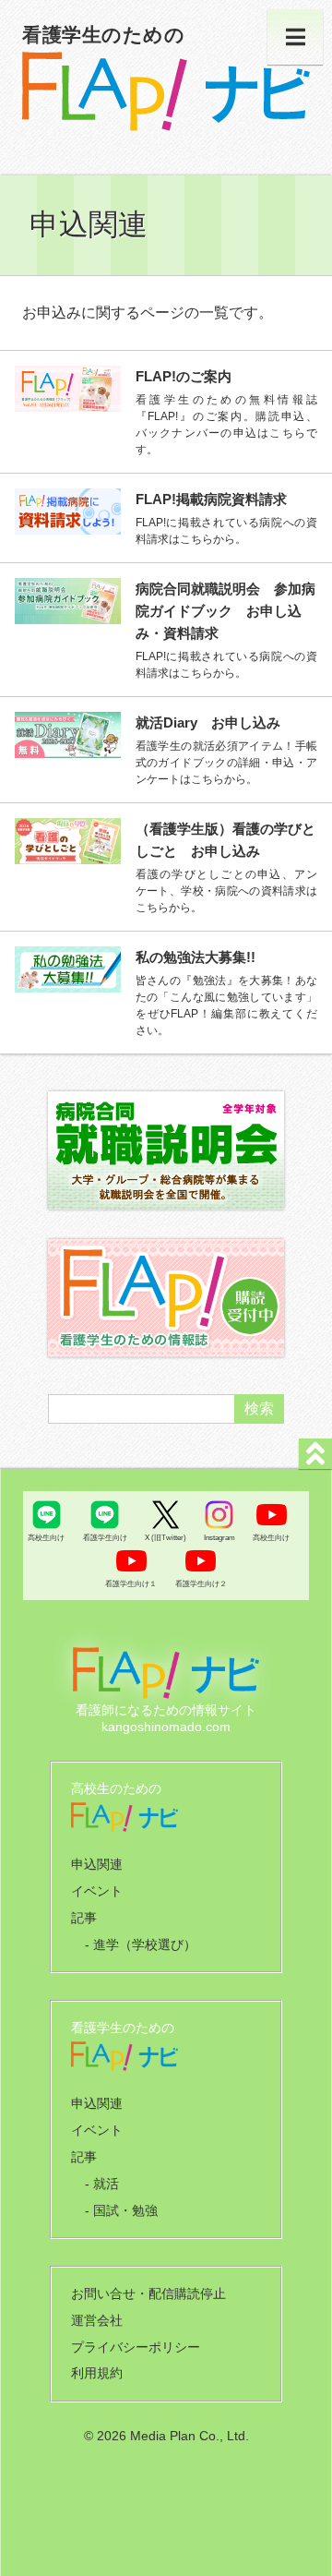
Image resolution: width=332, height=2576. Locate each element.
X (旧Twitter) (166, 1537)
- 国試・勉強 (121, 2210)
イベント (97, 1891)
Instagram (219, 1537)
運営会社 (97, 2320)
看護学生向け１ (131, 1583)
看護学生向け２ (201, 1583)
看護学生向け (105, 1537)
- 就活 (102, 2184)
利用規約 (97, 2373)
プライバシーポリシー (136, 2347)
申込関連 (97, 1864)
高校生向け (46, 1537)
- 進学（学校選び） (141, 1944)
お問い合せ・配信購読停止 (148, 2293)
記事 (84, 1918)
